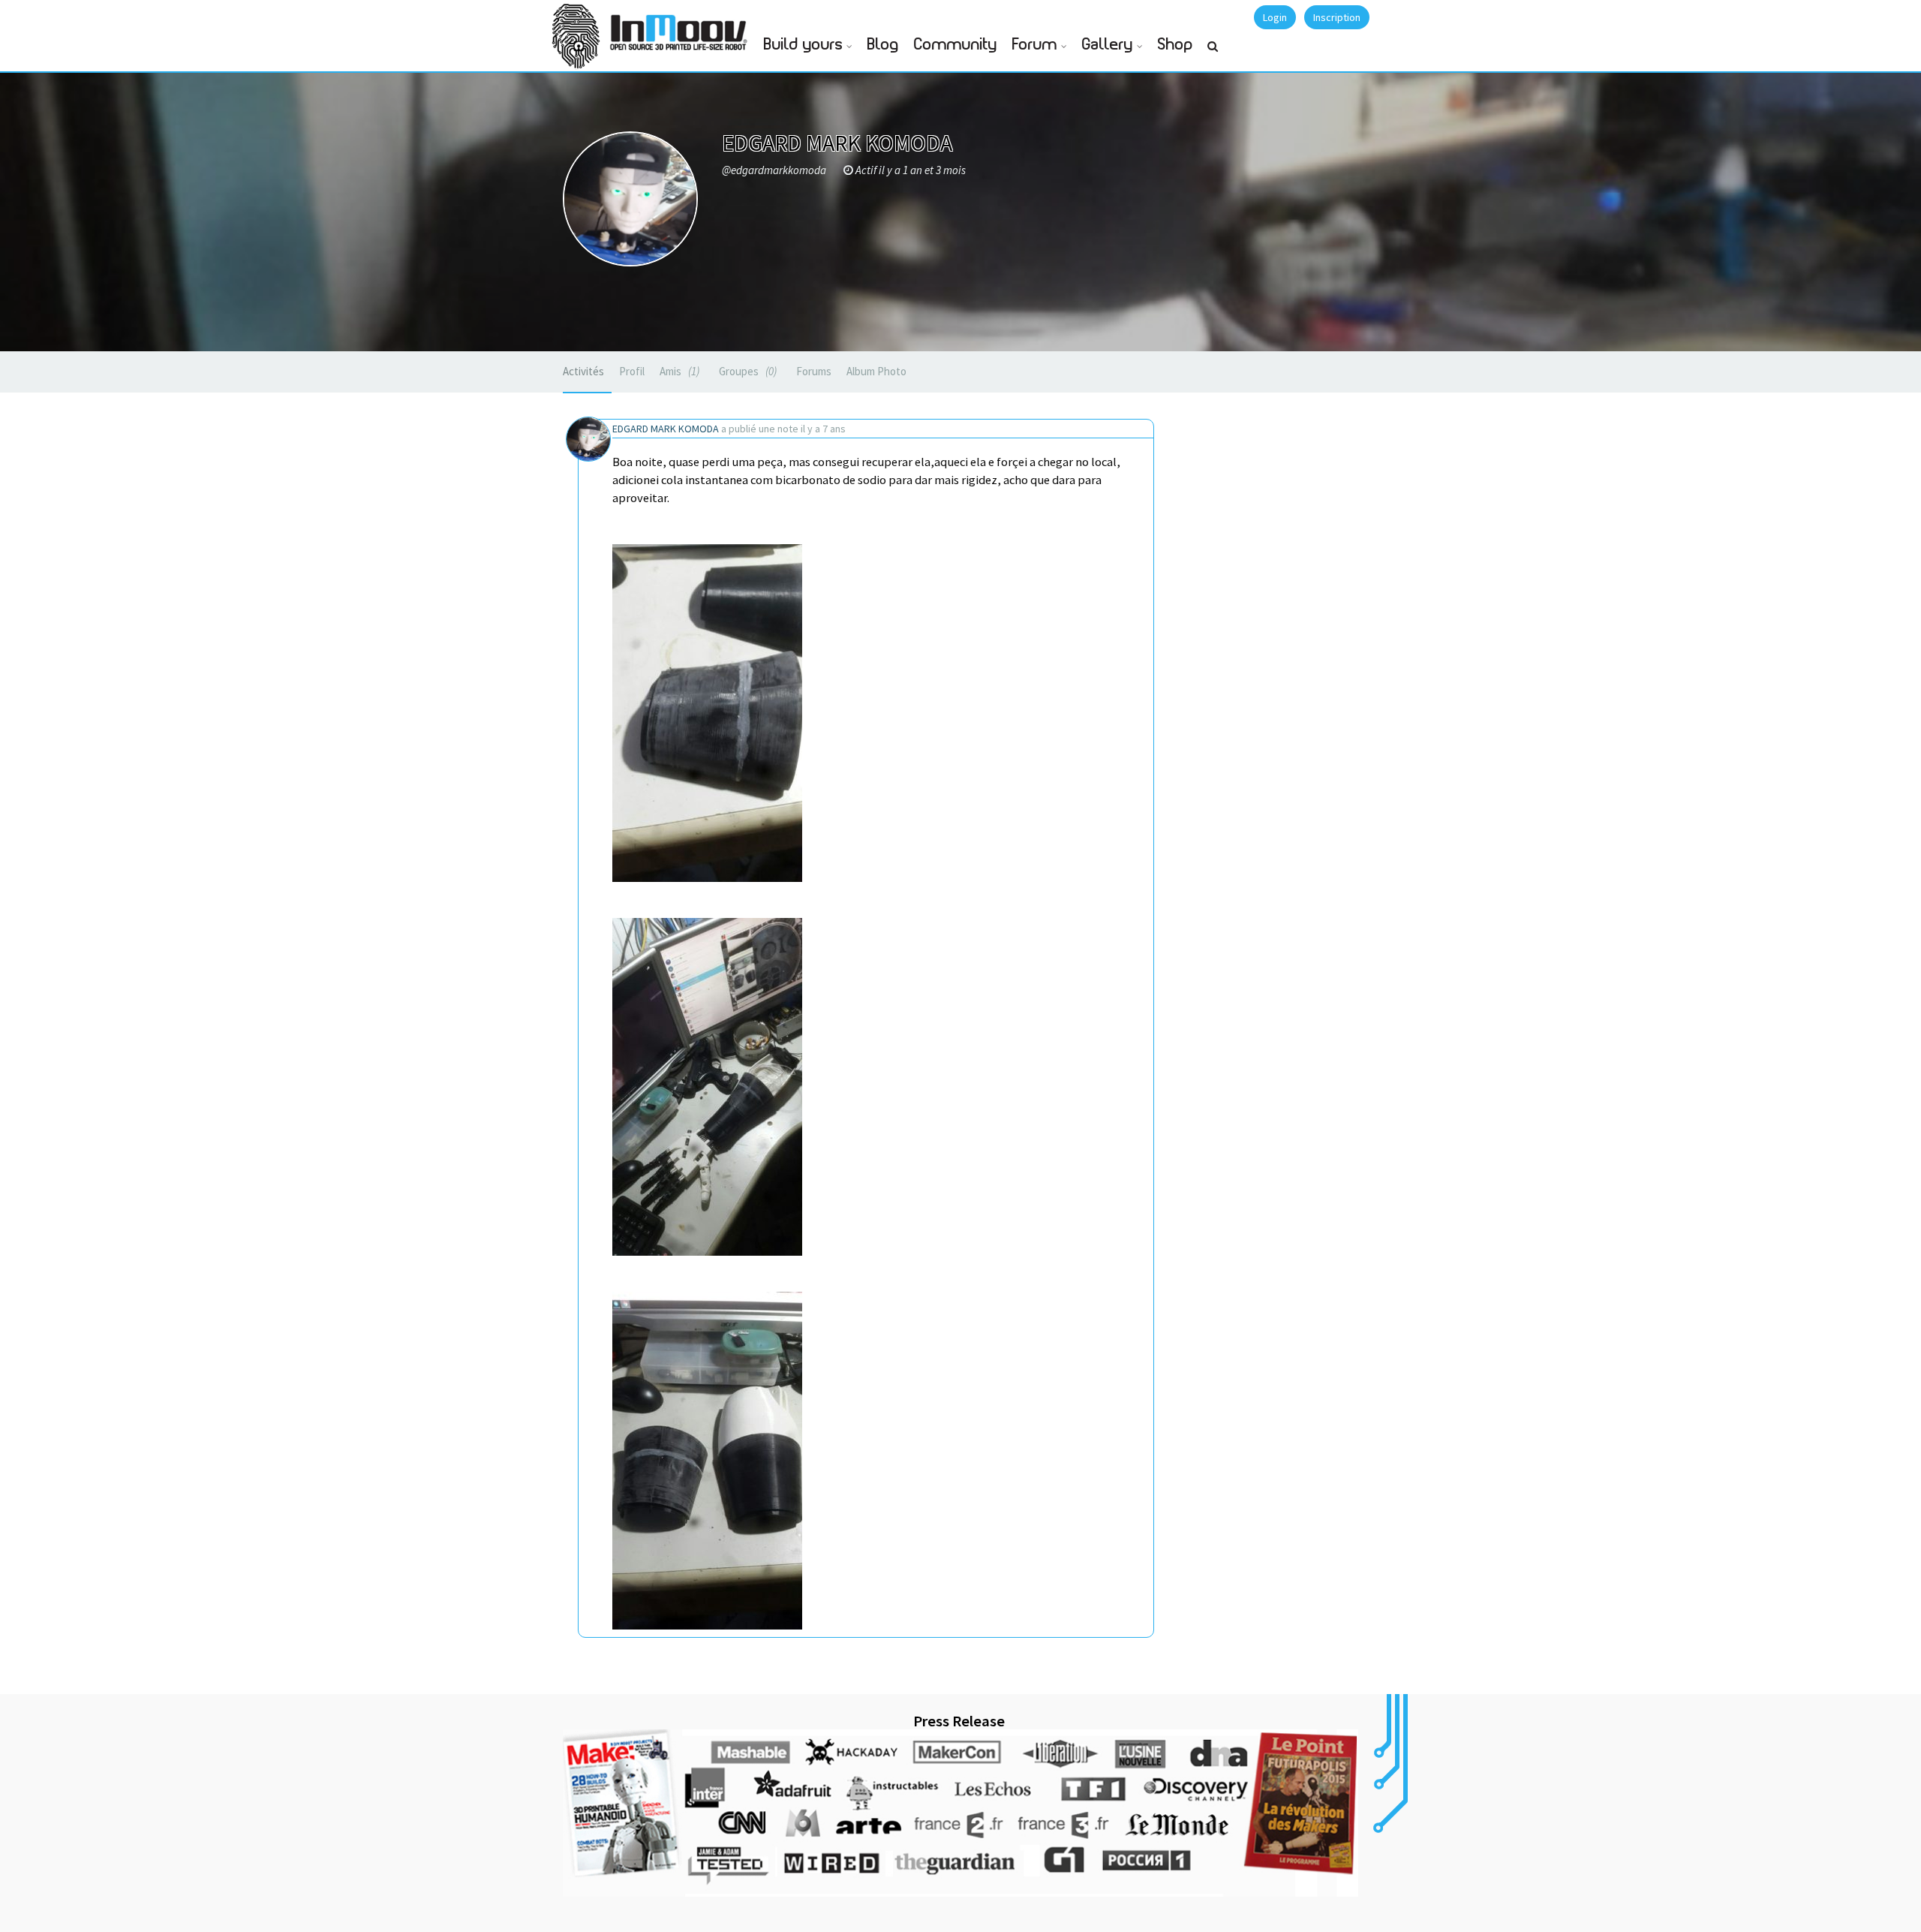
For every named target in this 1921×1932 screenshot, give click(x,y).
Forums (814, 371)
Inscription (1337, 17)
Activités (583, 371)
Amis (678, 371)
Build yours (803, 45)
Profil (632, 371)
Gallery (1108, 45)
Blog (883, 45)
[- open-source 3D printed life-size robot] (681, 28)
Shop (1175, 45)
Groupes (746, 371)
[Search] (1213, 53)
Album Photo (876, 371)
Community (956, 45)
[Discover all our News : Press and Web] (960, 1813)
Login (1275, 17)
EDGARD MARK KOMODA (666, 429)
